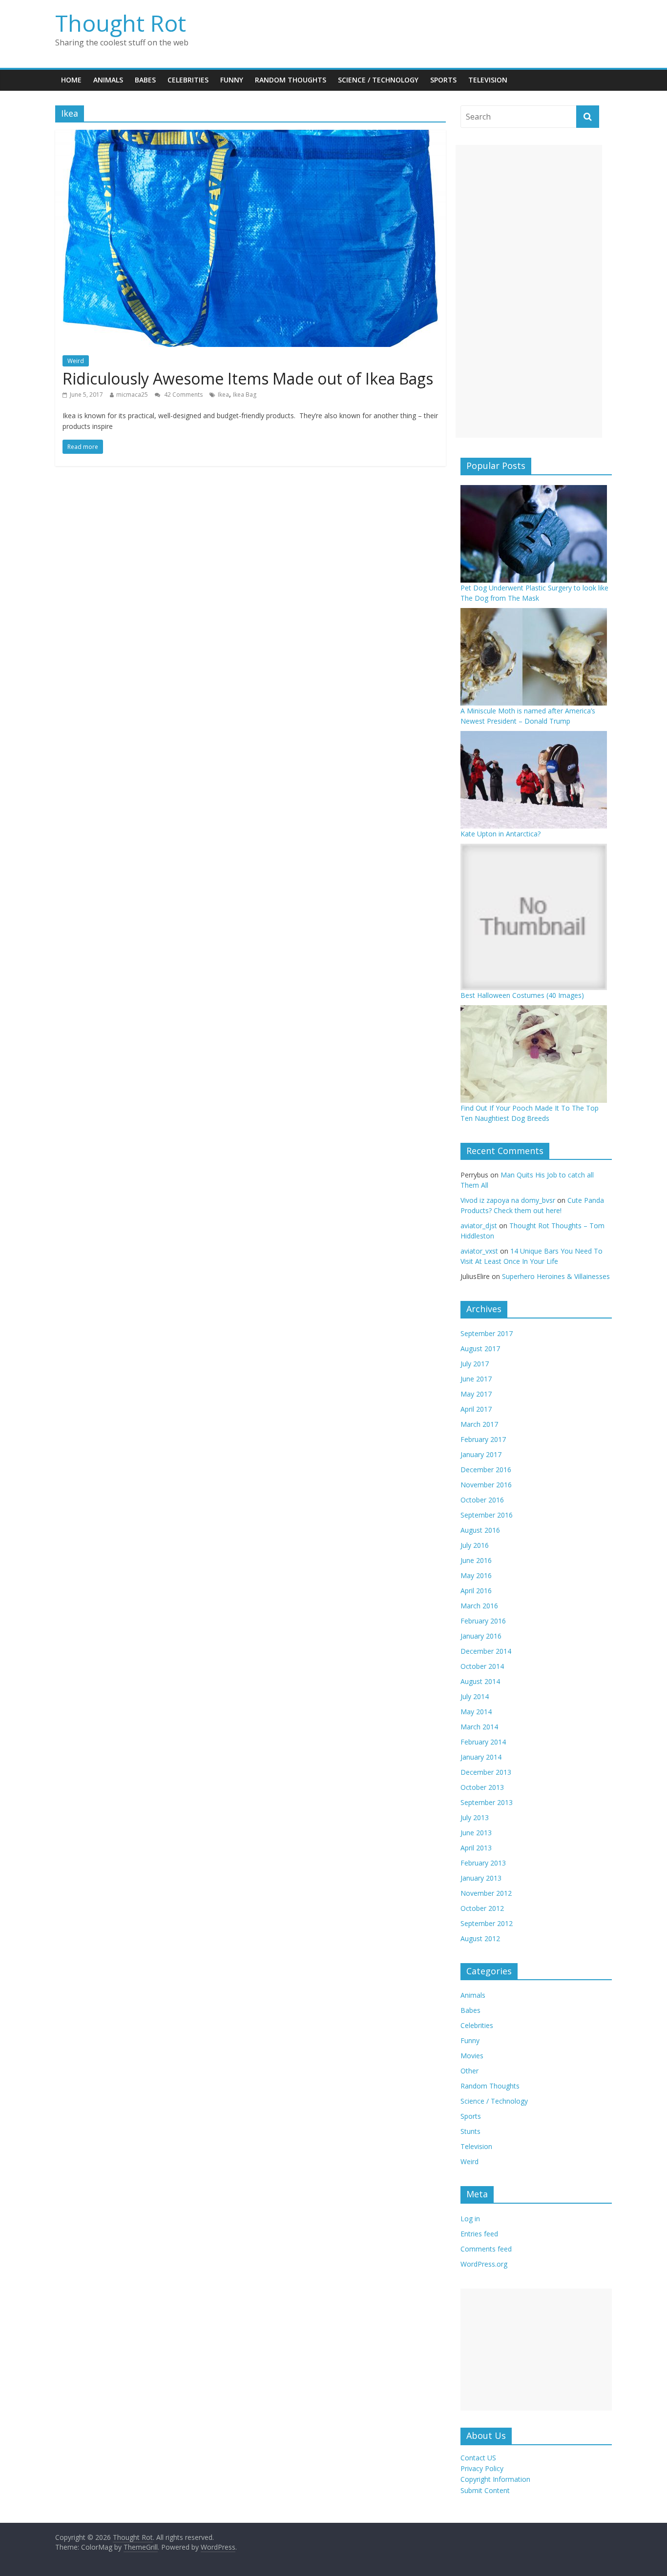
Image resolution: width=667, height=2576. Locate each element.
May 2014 (476, 1712)
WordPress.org (484, 2264)
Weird (76, 361)
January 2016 (481, 1636)
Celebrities (188, 80)
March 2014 (479, 1727)
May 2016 (476, 1575)
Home (71, 80)
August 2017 (480, 1349)
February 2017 (483, 1439)
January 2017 (481, 1454)
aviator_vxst (479, 1251)
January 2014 (481, 1757)
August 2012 (480, 1938)
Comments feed (486, 2249)
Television (488, 80)
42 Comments (183, 395)
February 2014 (483, 1742)
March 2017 (479, 1424)
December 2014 (486, 1651)
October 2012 (482, 1908)
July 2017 (475, 1364)
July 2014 (475, 1696)
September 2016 (487, 1515)
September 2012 (487, 1923)
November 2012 (486, 1893)
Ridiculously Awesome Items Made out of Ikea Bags (248, 378)
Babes (145, 80)
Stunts (470, 2131)
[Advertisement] (529, 291)
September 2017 (487, 1333)
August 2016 (480, 1530)
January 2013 (481, 1878)
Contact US (478, 2458)
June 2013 (476, 1833)
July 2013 (475, 1817)
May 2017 (476, 1394)
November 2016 (486, 1485)
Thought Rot (121, 23)
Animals (108, 80)
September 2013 (487, 1802)
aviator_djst (479, 1226)
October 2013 (482, 1787)
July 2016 (475, 1545)
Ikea (223, 395)
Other (469, 2071)
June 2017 (476, 1379)
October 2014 (482, 1666)
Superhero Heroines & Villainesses (556, 1276)
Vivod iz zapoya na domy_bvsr (508, 1200)
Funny (232, 80)
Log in (470, 2219)
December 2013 (486, 1772)
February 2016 (483, 1621)
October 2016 (482, 1500)
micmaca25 (132, 395)
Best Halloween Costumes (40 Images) (522, 995)
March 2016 (479, 1606)
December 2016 (486, 1470)
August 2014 (480, 1681)
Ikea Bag (245, 395)
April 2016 (476, 1591)
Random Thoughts (291, 80)
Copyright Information (495, 2479)
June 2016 (476, 1560)
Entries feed (479, 2234)
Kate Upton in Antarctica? (500, 834)
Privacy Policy (482, 2468)
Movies (472, 2056)
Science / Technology (378, 80)
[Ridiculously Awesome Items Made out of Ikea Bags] (250, 136)
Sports (443, 80)
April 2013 (476, 1848)
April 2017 (476, 1409)
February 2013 (483, 1863)
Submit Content (485, 2490)
